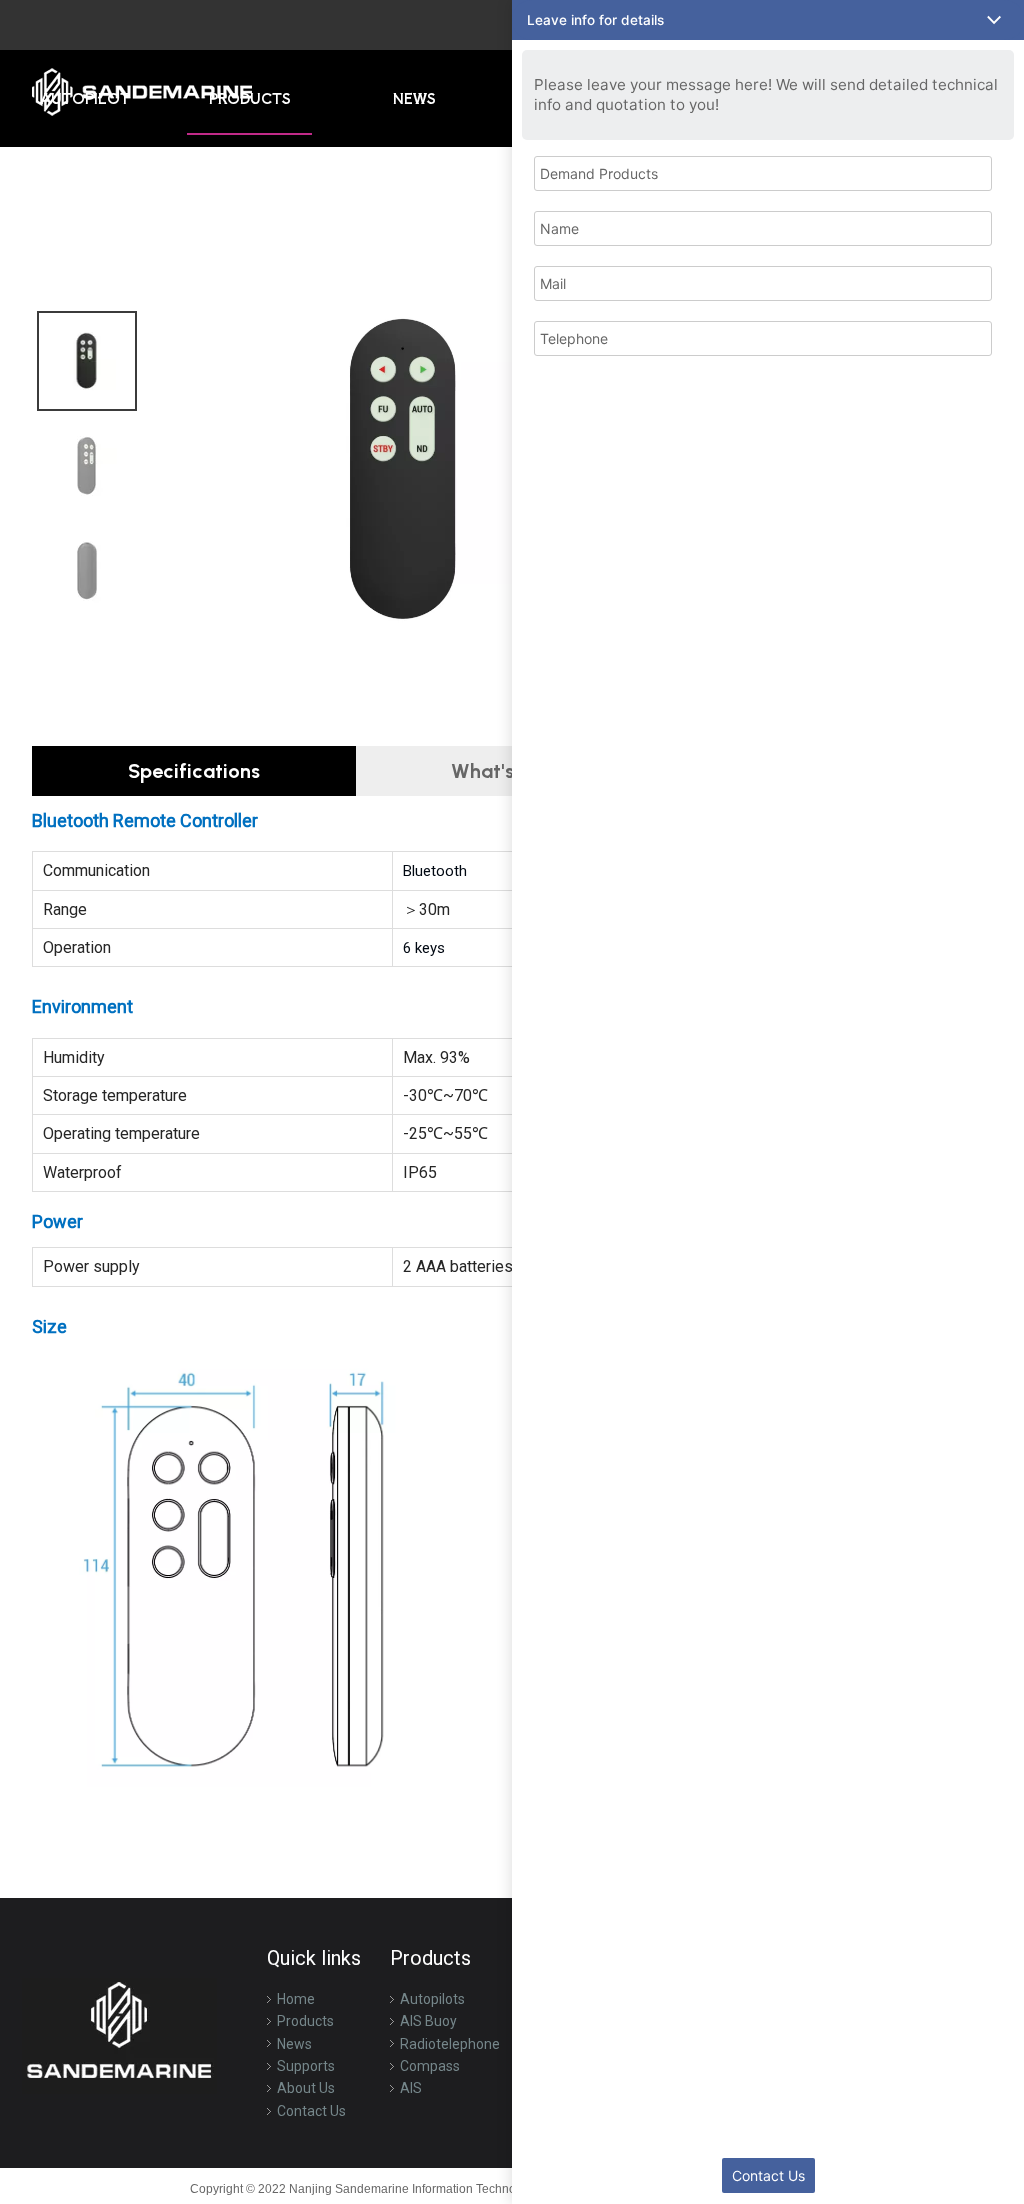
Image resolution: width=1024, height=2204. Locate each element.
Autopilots (432, 1999)
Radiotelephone (450, 2044)
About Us (306, 2088)
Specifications (194, 771)
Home (296, 1999)
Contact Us (311, 2111)
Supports (306, 2066)
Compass (430, 2066)
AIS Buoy (428, 2021)
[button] (768, 20)
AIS (411, 2088)
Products (305, 2021)
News (294, 2044)
